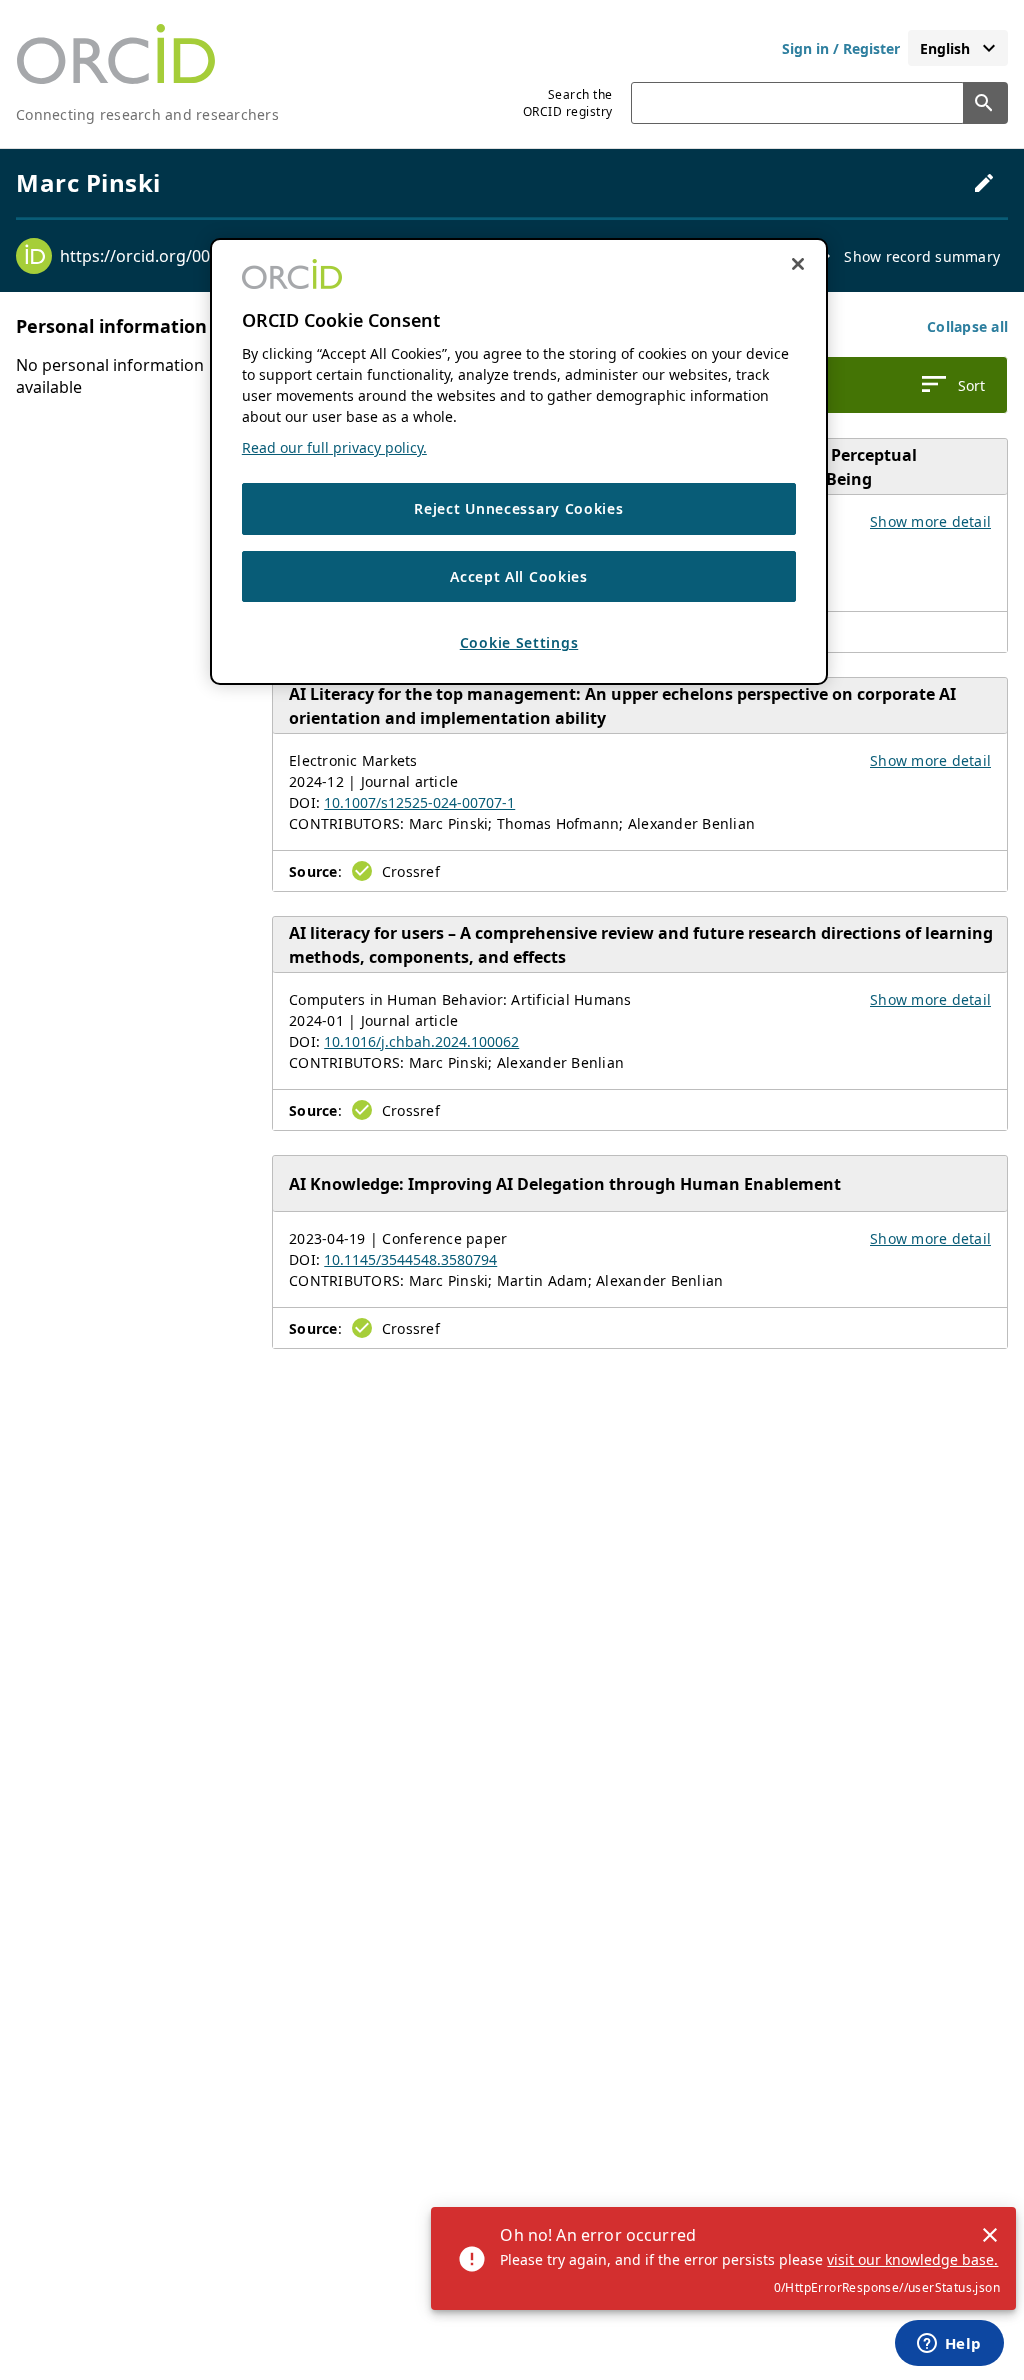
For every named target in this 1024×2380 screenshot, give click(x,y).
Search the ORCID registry (568, 103)
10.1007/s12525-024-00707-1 (419, 802)
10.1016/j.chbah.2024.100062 (421, 1041)
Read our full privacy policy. (334, 447)
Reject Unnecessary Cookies (518, 508)
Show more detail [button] (930, 521)
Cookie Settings (519, 642)
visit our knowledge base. (912, 2259)
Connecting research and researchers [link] (147, 114)
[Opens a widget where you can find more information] (949, 2345)
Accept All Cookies (519, 576)
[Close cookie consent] (798, 264)
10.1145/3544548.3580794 (410, 1259)
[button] (967, 326)
